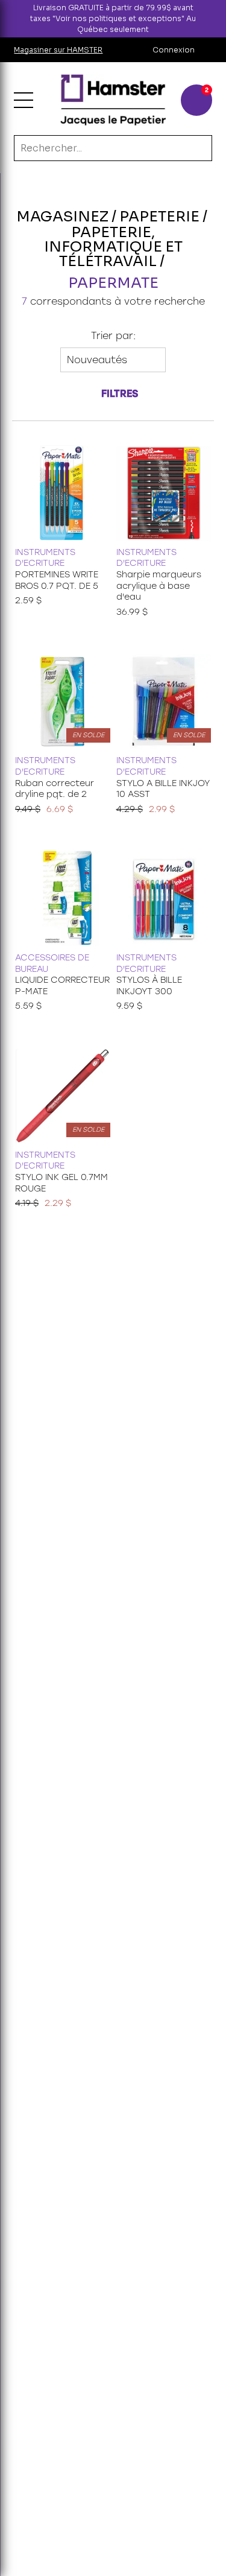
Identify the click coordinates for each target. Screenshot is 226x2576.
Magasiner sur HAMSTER (58, 50)
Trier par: (113, 336)
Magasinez (62, 217)
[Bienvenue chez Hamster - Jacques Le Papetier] (113, 100)
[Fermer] (216, 19)
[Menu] (24, 100)
